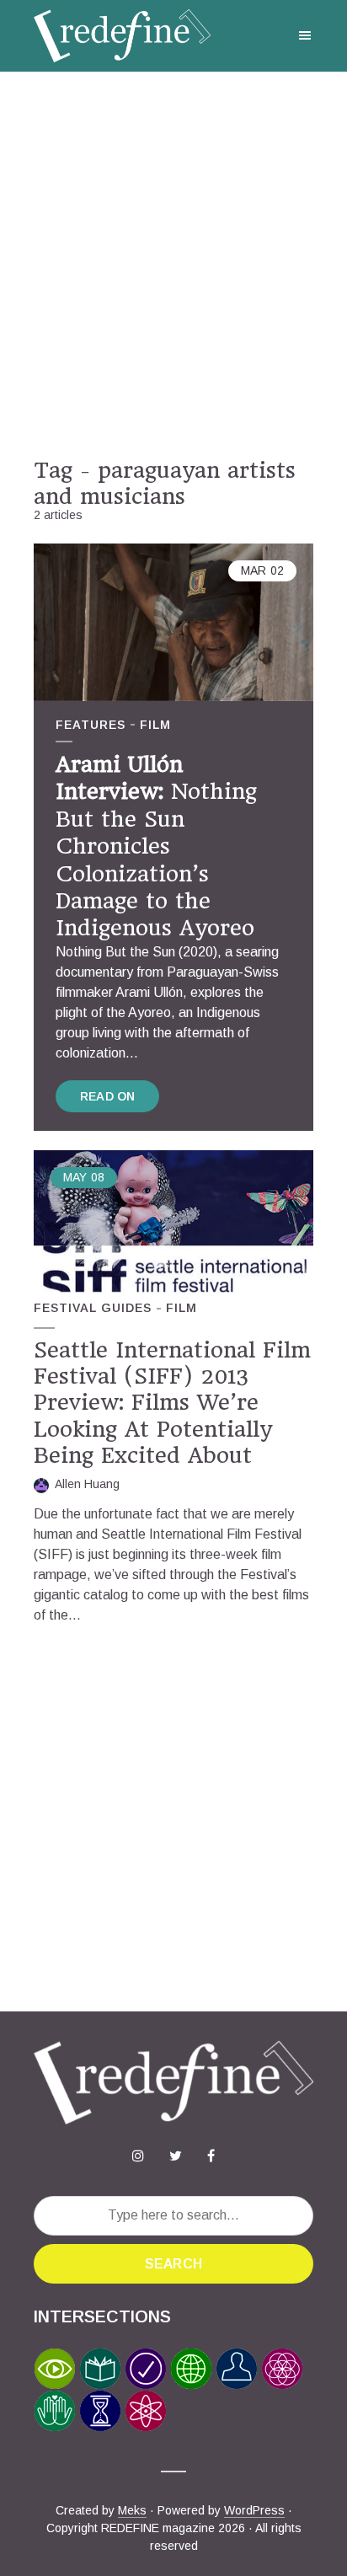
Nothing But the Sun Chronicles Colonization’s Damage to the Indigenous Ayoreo (156, 846)
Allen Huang (87, 1484)
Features (91, 725)
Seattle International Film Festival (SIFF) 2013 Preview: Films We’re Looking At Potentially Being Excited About (172, 1403)
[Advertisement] (173, 265)
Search (173, 2264)
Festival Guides (93, 1308)
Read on (107, 1096)
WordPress (254, 2510)
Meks (132, 2510)
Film (155, 725)
